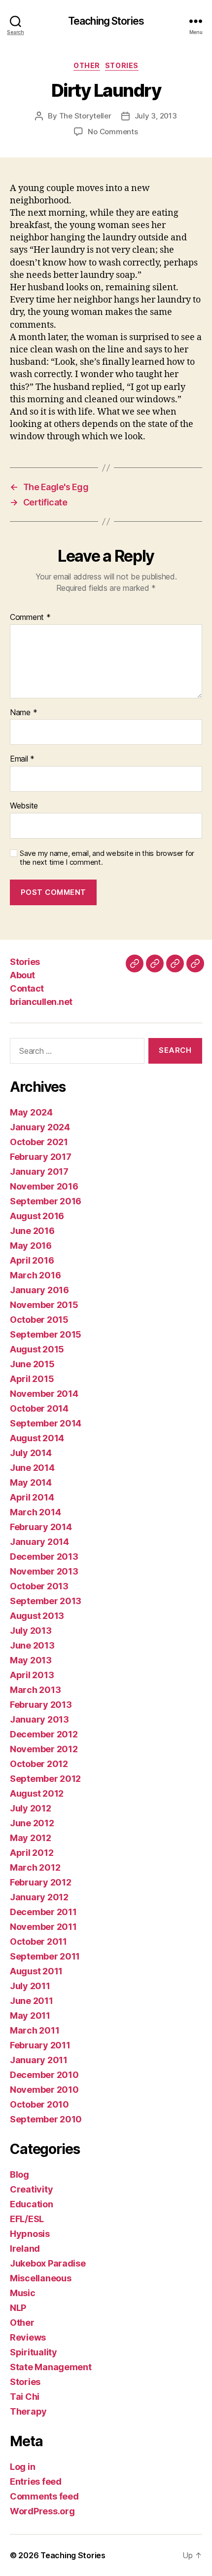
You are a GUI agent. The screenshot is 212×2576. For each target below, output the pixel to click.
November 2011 (43, 1927)
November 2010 (44, 2090)
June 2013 (32, 1645)
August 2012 (37, 1793)
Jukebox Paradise (48, 2263)
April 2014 (32, 1497)
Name (23, 713)
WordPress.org (42, 2511)
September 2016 (46, 1201)
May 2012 (31, 1838)
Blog (19, 2174)
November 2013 (44, 1571)
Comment (30, 617)
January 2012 (39, 1897)
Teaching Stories (106, 21)
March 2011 (35, 2030)
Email (22, 759)
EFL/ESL (27, 2219)
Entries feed (36, 2481)
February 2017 (41, 1157)
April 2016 (32, 1260)
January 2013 (39, 1719)
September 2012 (45, 1779)
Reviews (28, 2337)
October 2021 (39, 1142)
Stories (122, 65)
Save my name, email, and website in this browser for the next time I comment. (107, 858)
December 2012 (44, 1734)
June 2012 (32, 1823)
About (22, 975)
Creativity (31, 2189)
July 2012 (31, 1808)
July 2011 (30, 1986)
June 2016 (32, 1231)
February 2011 (40, 2045)
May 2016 (31, 1246)
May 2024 (31, 1112)
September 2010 (46, 2119)
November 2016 (44, 1186)
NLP (18, 2308)
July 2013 (31, 1631)
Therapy (28, 2411)
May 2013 (31, 1660)
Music (23, 2293)
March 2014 (35, 1512)
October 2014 (39, 1408)
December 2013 (44, 1557)
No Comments (113, 132)
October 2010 (39, 2104)
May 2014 (31, 1482)
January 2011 (39, 2060)
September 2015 (46, 1334)
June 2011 (32, 2001)
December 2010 (44, 2075)
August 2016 (37, 1216)
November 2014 (44, 1394)
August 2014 (37, 1438)
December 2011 (43, 1912)
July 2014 (31, 1453)
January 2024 (40, 1127)
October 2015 (39, 1320)
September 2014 (46, 1423)
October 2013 (39, 1586)
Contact (27, 988)
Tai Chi (25, 2397)
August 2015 (37, 1349)
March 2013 (35, 1690)
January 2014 (39, 1542)
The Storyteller (85, 116)
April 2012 (32, 1853)
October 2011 (38, 1942)
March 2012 (35, 1867)
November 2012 (44, 1749)
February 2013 (41, 1705)
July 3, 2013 (156, 116)
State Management (51, 2367)
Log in (22, 2467)
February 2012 (41, 1882)
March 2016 (35, 1275)
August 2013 (37, 1616)
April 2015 (32, 1379)
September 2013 (46, 1601)
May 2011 (30, 2016)
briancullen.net (41, 1002)
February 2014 (41, 1527)
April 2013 (32, 1675)
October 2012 (39, 1764)
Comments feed (44, 2496)
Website (24, 806)
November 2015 (44, 1305)
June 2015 (32, 1364)
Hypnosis (30, 2234)
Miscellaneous (41, 2278)
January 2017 (39, 1172)
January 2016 (39, 1290)
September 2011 (45, 1956)
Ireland (25, 2249)
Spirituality (34, 2352)
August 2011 (36, 1971)
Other (87, 65)
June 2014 (32, 1468)
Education (32, 2204)
